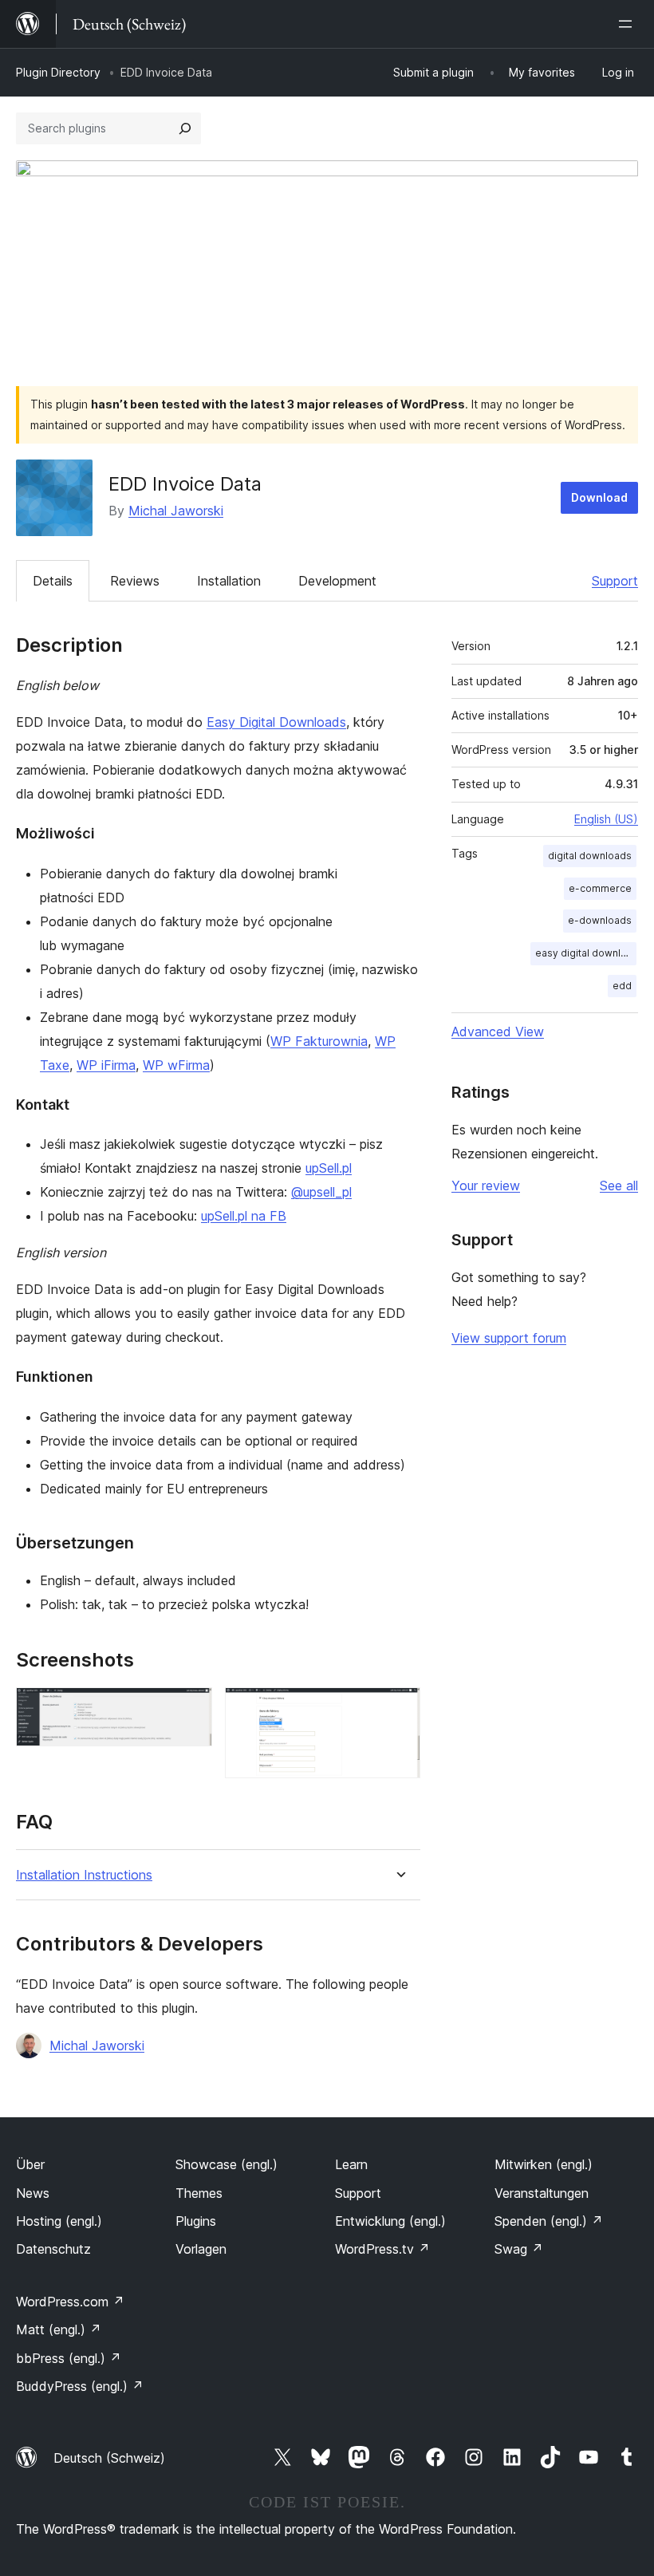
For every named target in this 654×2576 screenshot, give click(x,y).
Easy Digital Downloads (276, 722)
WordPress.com (70, 2302)
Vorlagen (201, 2249)
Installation (229, 581)
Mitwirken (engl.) (544, 2164)
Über (30, 2164)
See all (619, 1185)
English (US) (606, 819)
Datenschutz (53, 2249)
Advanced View (498, 1032)
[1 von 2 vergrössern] (191, 1709)
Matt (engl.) (59, 2329)
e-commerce (600, 888)
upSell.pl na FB (244, 1216)
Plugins (196, 2221)
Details (53, 581)
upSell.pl (329, 1168)
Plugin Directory (58, 72)
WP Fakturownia (319, 1041)
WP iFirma (106, 1065)
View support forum (509, 1338)
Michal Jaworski (176, 511)
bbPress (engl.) (69, 2358)
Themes (199, 2193)
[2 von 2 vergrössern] (399, 1709)
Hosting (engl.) (59, 2221)
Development (337, 581)
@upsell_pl (321, 1192)
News (33, 2193)
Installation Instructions (84, 1875)
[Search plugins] (185, 128)
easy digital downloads (586, 953)
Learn (351, 2164)
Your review (486, 1185)
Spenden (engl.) (549, 2221)
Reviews (135, 581)
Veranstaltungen (542, 2193)
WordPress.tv (382, 2249)
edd (622, 986)
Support (615, 581)
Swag (519, 2249)
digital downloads (590, 856)
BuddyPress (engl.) (80, 2386)
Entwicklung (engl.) (390, 2221)
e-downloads (600, 920)
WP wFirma (176, 1065)
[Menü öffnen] (628, 24)
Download (599, 497)
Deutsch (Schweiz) (109, 2458)
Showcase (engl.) (227, 2164)
